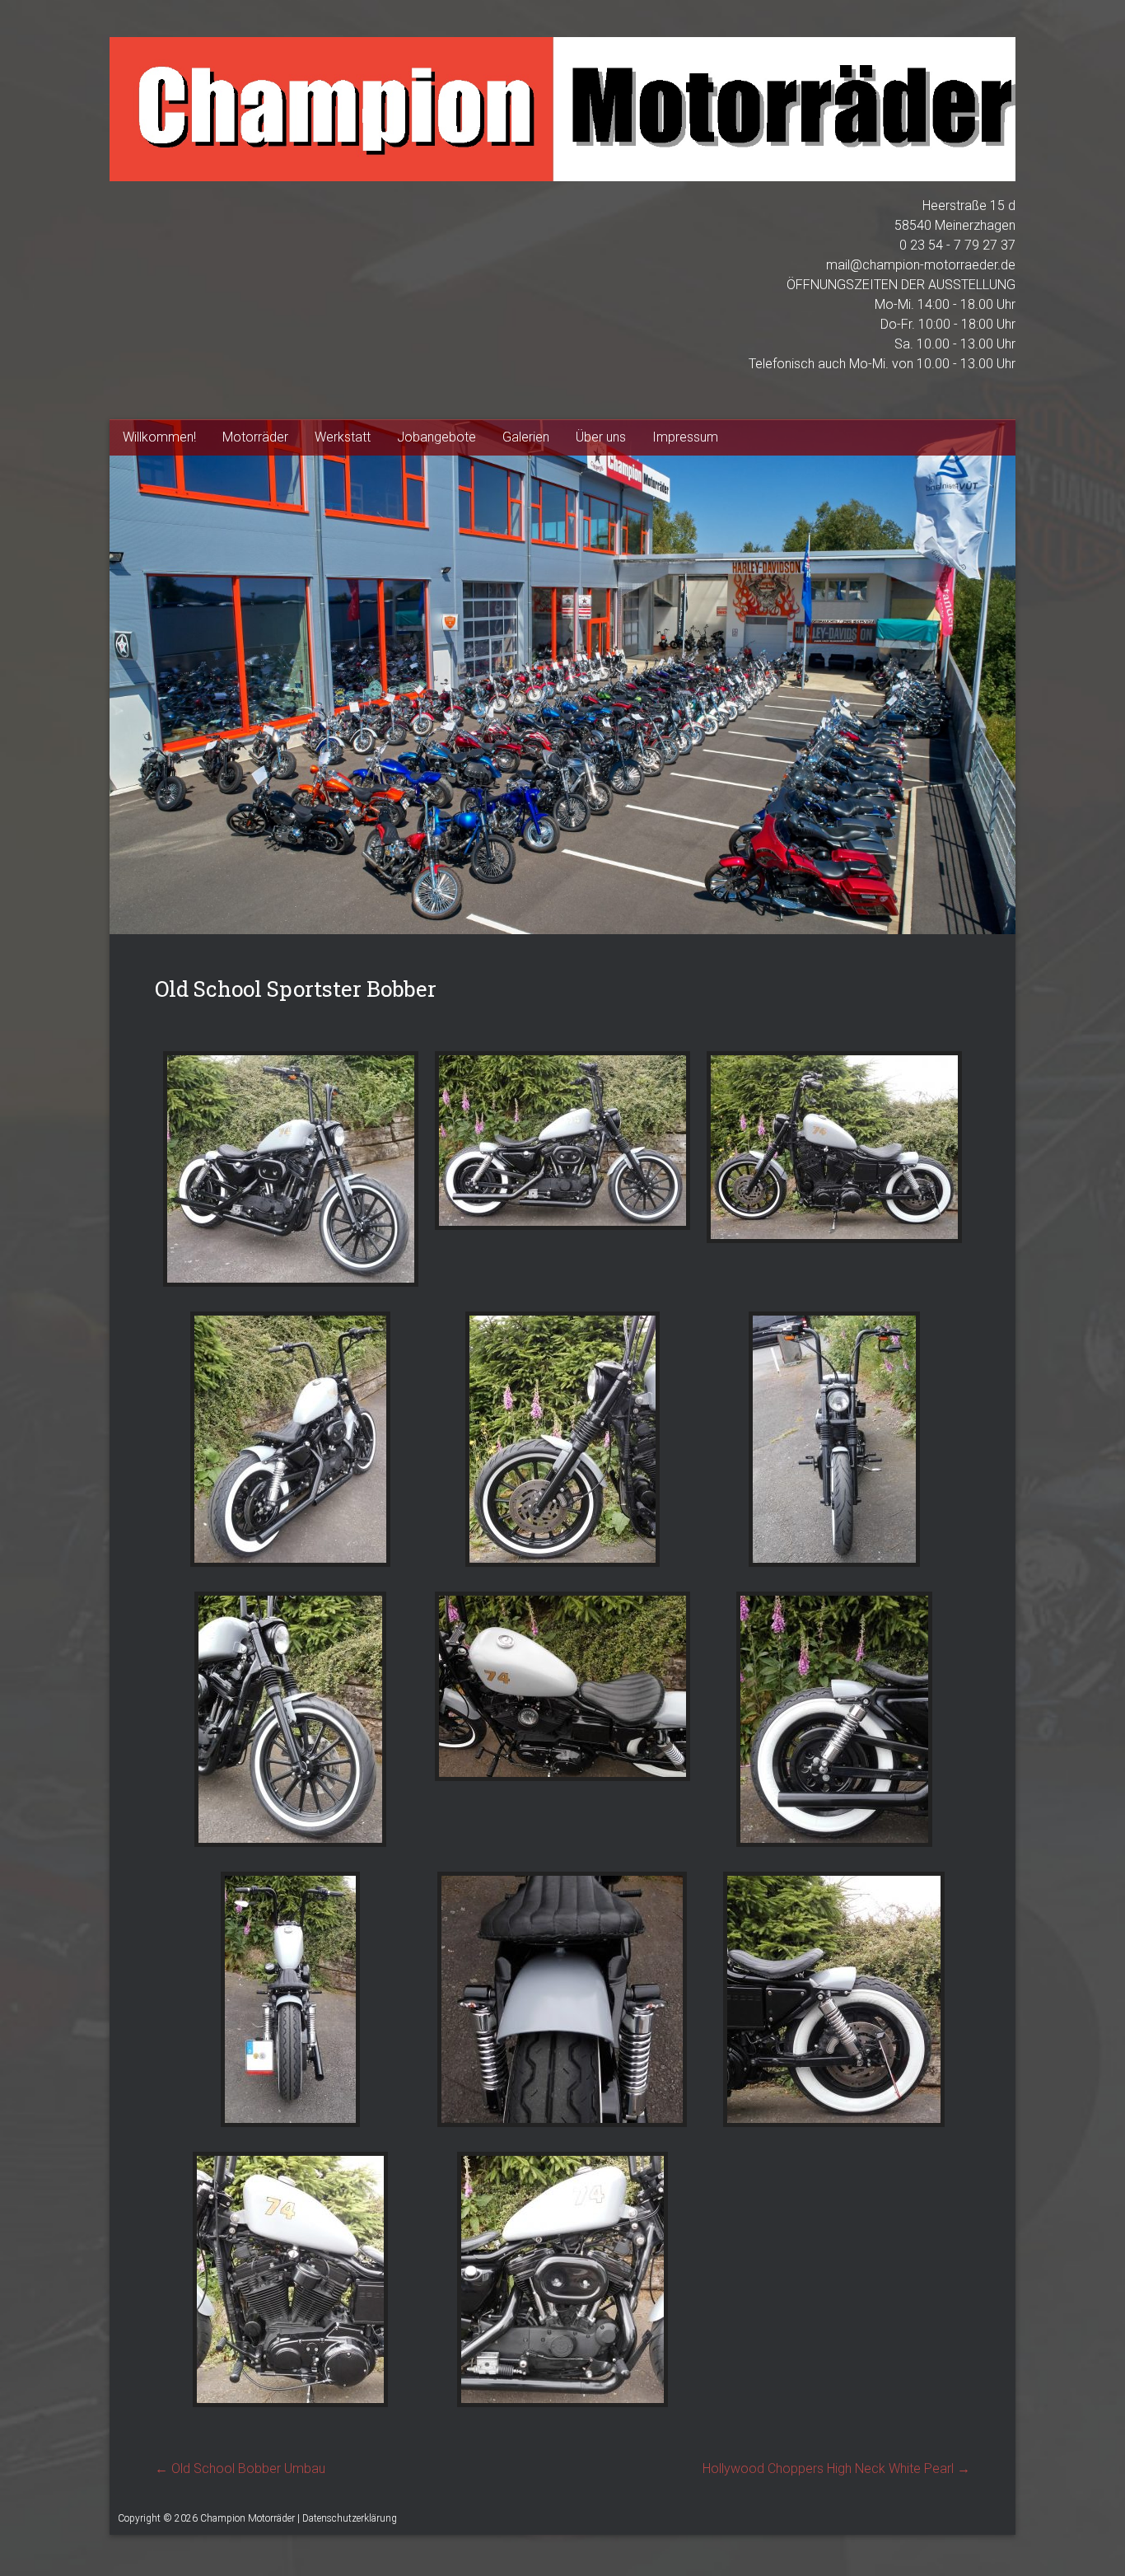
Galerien (526, 437)
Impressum (685, 437)
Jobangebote (436, 437)
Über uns (601, 437)
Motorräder (255, 437)
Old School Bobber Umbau (240, 2468)
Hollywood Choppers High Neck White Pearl (836, 2468)
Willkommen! (159, 437)
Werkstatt (343, 437)
